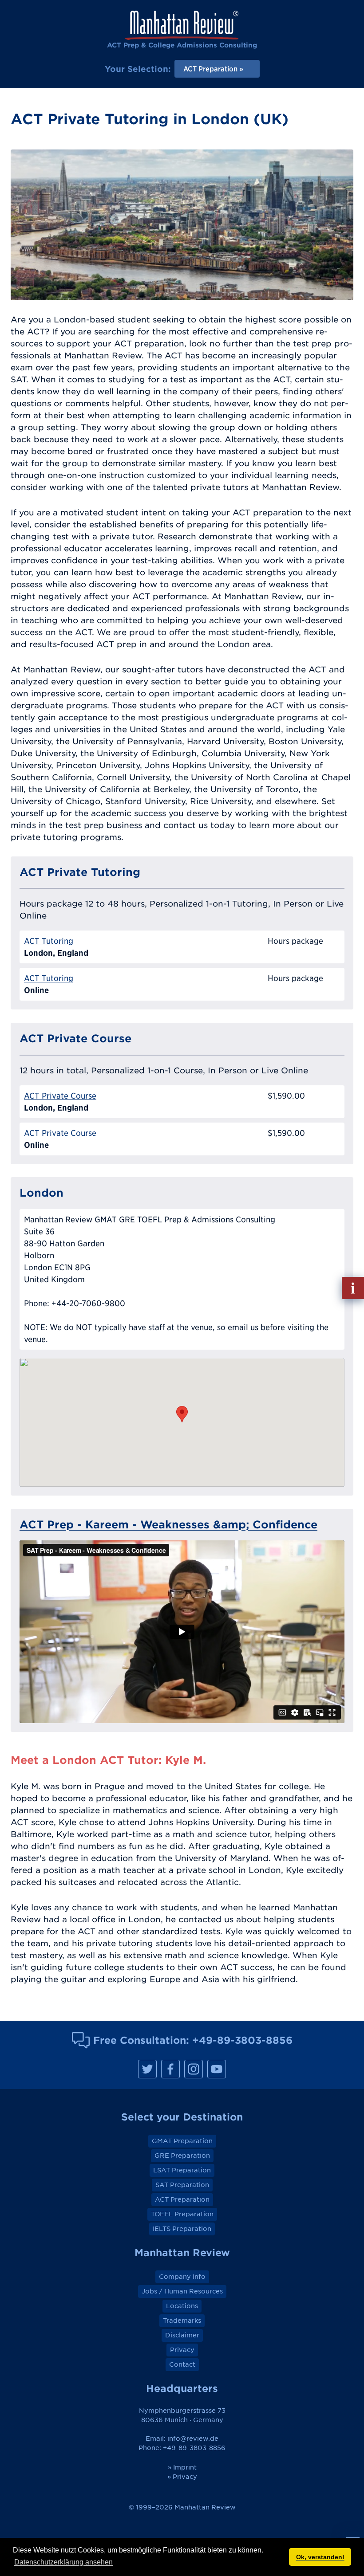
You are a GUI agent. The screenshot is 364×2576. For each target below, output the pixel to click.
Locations (182, 2306)
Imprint (185, 2467)
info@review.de (193, 2439)
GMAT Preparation (182, 2141)
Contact (182, 2364)
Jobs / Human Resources (182, 2291)
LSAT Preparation (182, 2170)
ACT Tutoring (49, 941)
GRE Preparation (182, 2156)
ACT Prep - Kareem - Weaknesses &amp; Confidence (168, 1524)
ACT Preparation (182, 2199)
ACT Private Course (60, 1096)
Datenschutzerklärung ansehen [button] (63, 2562)
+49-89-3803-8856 (242, 2040)
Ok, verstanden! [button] (320, 2557)
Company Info (182, 2277)
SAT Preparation (182, 2185)
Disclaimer (182, 2335)
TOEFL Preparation (182, 2214)
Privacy (182, 2350)
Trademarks (182, 2321)
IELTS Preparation (182, 2229)
